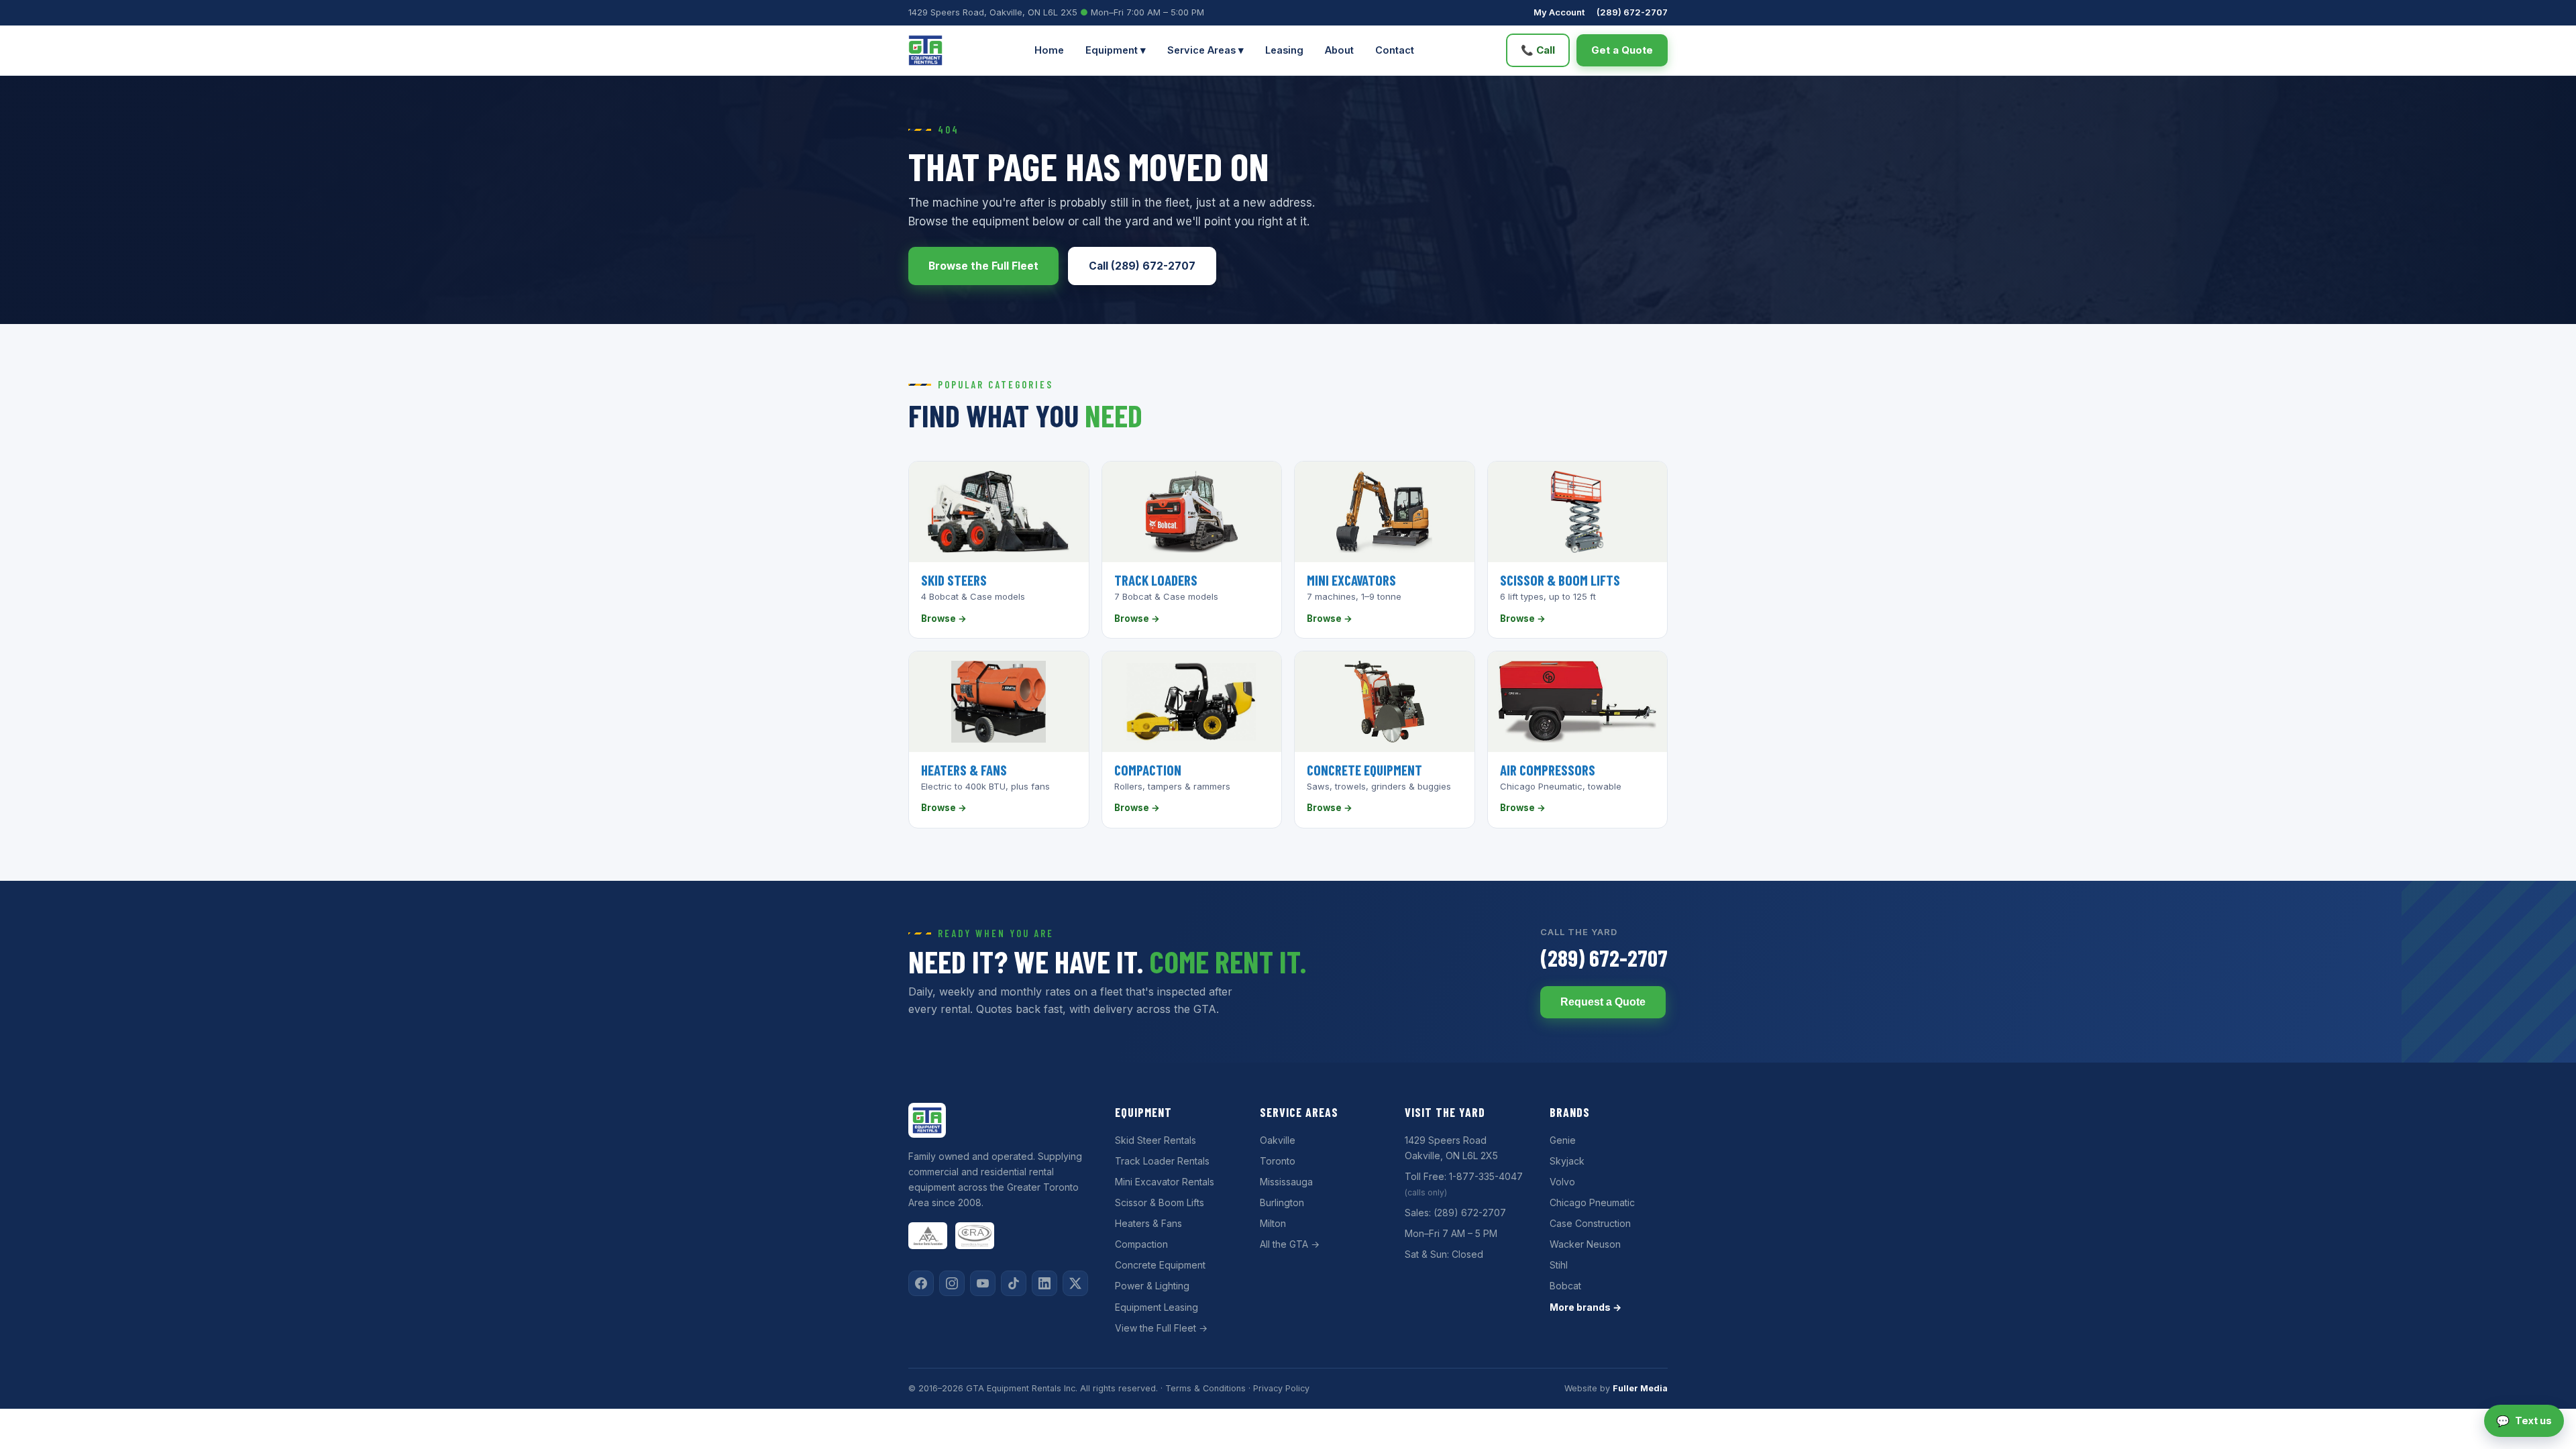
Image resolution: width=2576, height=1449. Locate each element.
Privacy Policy (1281, 1388)
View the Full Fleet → (1161, 1328)
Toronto (1278, 1161)
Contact (1395, 50)
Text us (2524, 1421)
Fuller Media (1640, 1388)
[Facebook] (921, 1283)
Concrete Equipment (1160, 1265)
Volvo (1562, 1182)
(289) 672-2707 (1632, 12)
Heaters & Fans (1148, 1223)
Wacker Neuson (1585, 1244)
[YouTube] (983, 1283)
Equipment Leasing (1157, 1307)
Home (1049, 50)
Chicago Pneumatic (1592, 1202)
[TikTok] (1014, 1283)
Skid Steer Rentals (1156, 1140)
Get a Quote (1622, 50)
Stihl (1559, 1265)
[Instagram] (952, 1283)
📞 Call (1538, 50)
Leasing (1284, 50)
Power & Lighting (1152, 1286)
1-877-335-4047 (1486, 1176)
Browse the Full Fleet (983, 266)
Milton (1273, 1223)
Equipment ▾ (1116, 50)
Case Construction (1590, 1223)
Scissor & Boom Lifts (1160, 1202)
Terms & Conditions (1205, 1388)
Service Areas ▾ (1205, 50)
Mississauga (1286, 1182)
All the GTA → (1290, 1244)
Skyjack (1567, 1161)
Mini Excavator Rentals (1165, 1182)
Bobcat (1565, 1286)
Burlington (1282, 1202)
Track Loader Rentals (1162, 1161)
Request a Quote (1603, 1002)
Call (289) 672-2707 (1142, 266)
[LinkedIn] (1044, 1283)
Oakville (1278, 1140)
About (1339, 50)
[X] (1075, 1283)
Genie (1563, 1140)
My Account (1559, 12)
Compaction (1141, 1244)
